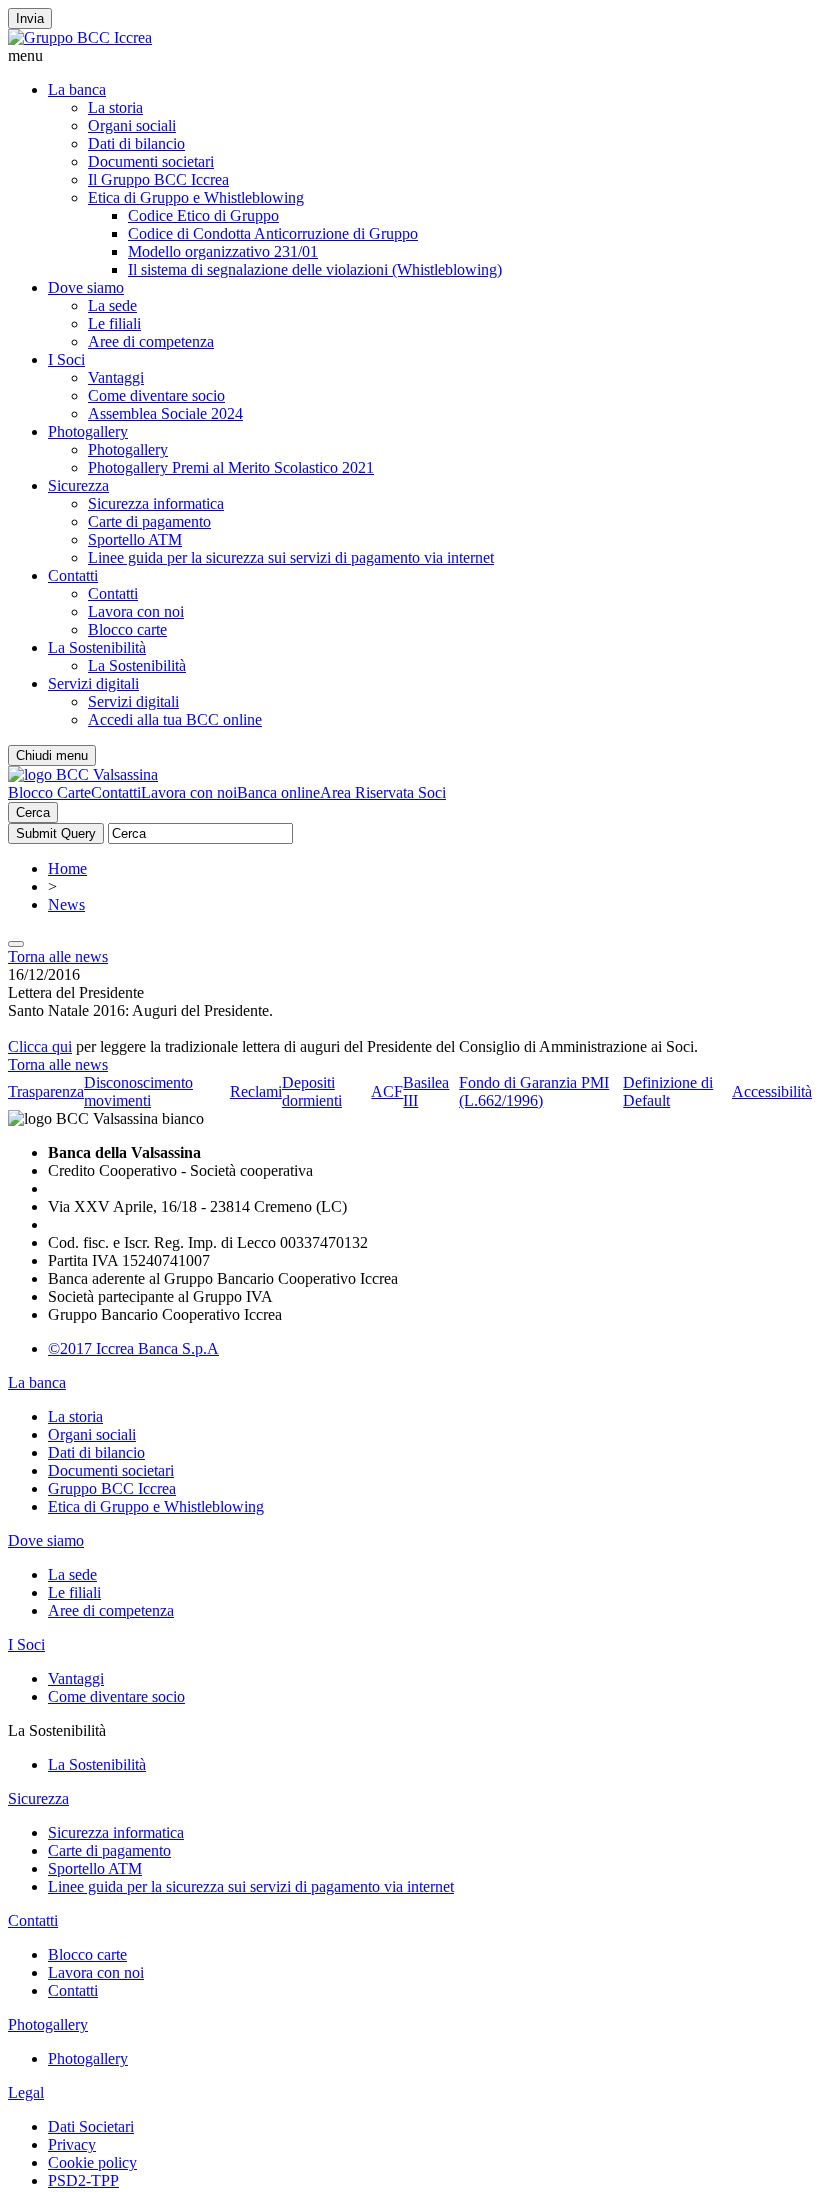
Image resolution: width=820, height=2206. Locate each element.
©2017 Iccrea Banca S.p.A (133, 1348)
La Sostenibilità (97, 647)
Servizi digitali (93, 683)
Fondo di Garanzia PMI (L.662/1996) (534, 1091)
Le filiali (114, 323)
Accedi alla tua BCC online (175, 719)
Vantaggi (116, 377)
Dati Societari (91, 2126)
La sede (112, 305)
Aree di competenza (151, 341)
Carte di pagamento (149, 521)
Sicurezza (78, 485)
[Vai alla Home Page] (83, 774)
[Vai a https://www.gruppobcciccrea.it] (80, 37)
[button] (410, 56)
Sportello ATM (135, 539)
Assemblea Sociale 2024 (165, 413)
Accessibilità (772, 1091)
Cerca (33, 812)
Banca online (278, 792)
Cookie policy (92, 2162)
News (66, 904)
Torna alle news (58, 956)
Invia (30, 18)
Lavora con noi (136, 611)
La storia (115, 107)
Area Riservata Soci (383, 792)
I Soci (66, 359)
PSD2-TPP (83, 2180)
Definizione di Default (668, 1091)
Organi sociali (132, 125)
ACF (387, 1091)
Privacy (72, 2144)
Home (67, 868)
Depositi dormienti (312, 1091)
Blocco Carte (49, 792)
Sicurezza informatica (156, 503)
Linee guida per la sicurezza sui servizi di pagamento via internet (291, 557)
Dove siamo (86, 287)
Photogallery (88, 431)
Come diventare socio (156, 395)
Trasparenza (46, 1091)
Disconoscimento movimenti (138, 1091)
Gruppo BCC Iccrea (112, 1488)
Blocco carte (127, 629)
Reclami (256, 1091)
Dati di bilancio (136, 143)
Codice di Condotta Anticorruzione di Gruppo (273, 233)
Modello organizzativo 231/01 (223, 251)
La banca (77, 89)
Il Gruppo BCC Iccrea (158, 179)
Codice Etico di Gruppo (203, 215)
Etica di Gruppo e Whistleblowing (196, 197)
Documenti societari (151, 161)
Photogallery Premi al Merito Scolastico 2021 (231, 467)
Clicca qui (40, 1046)
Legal (26, 2092)
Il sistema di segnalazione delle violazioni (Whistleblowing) (315, 269)
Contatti (73, 575)
